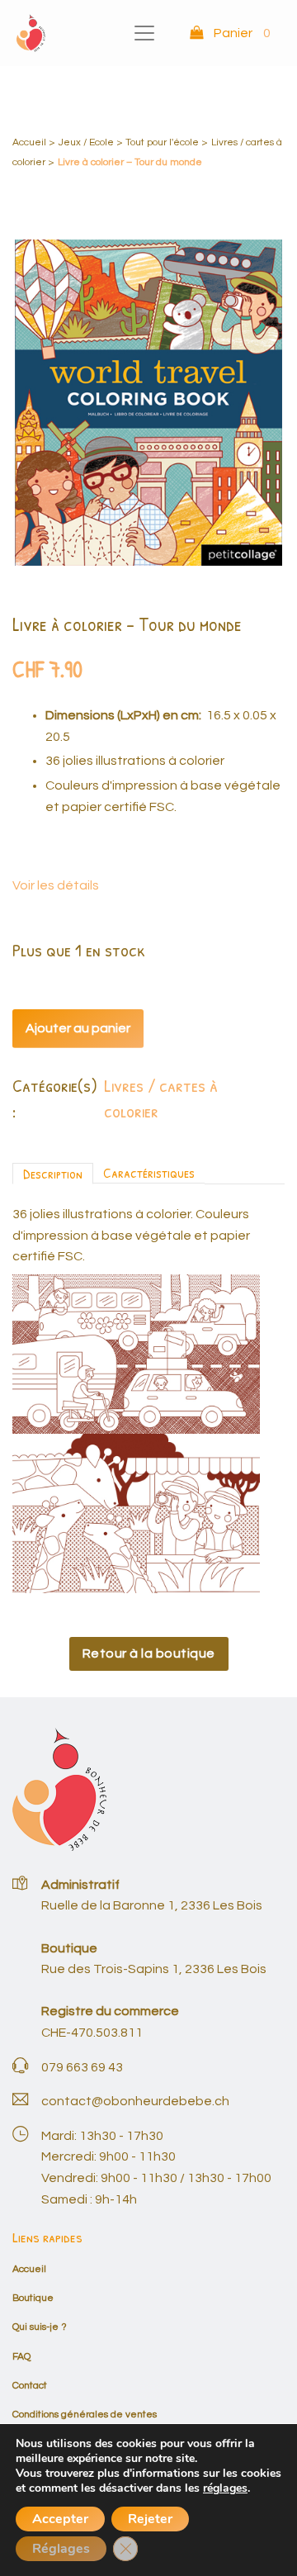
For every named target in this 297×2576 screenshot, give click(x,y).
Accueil (29, 142)
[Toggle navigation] (144, 33)
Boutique (33, 2298)
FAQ (21, 2357)
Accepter (60, 2519)
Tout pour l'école (162, 142)
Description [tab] (53, 1173)
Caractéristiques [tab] (149, 1172)
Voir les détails (56, 885)
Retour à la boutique (149, 1653)
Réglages (61, 2549)
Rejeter (150, 2519)
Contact (30, 2386)
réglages (225, 2488)
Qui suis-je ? (40, 2327)
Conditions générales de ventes (85, 2415)
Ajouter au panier (78, 1028)
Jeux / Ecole (86, 142)
